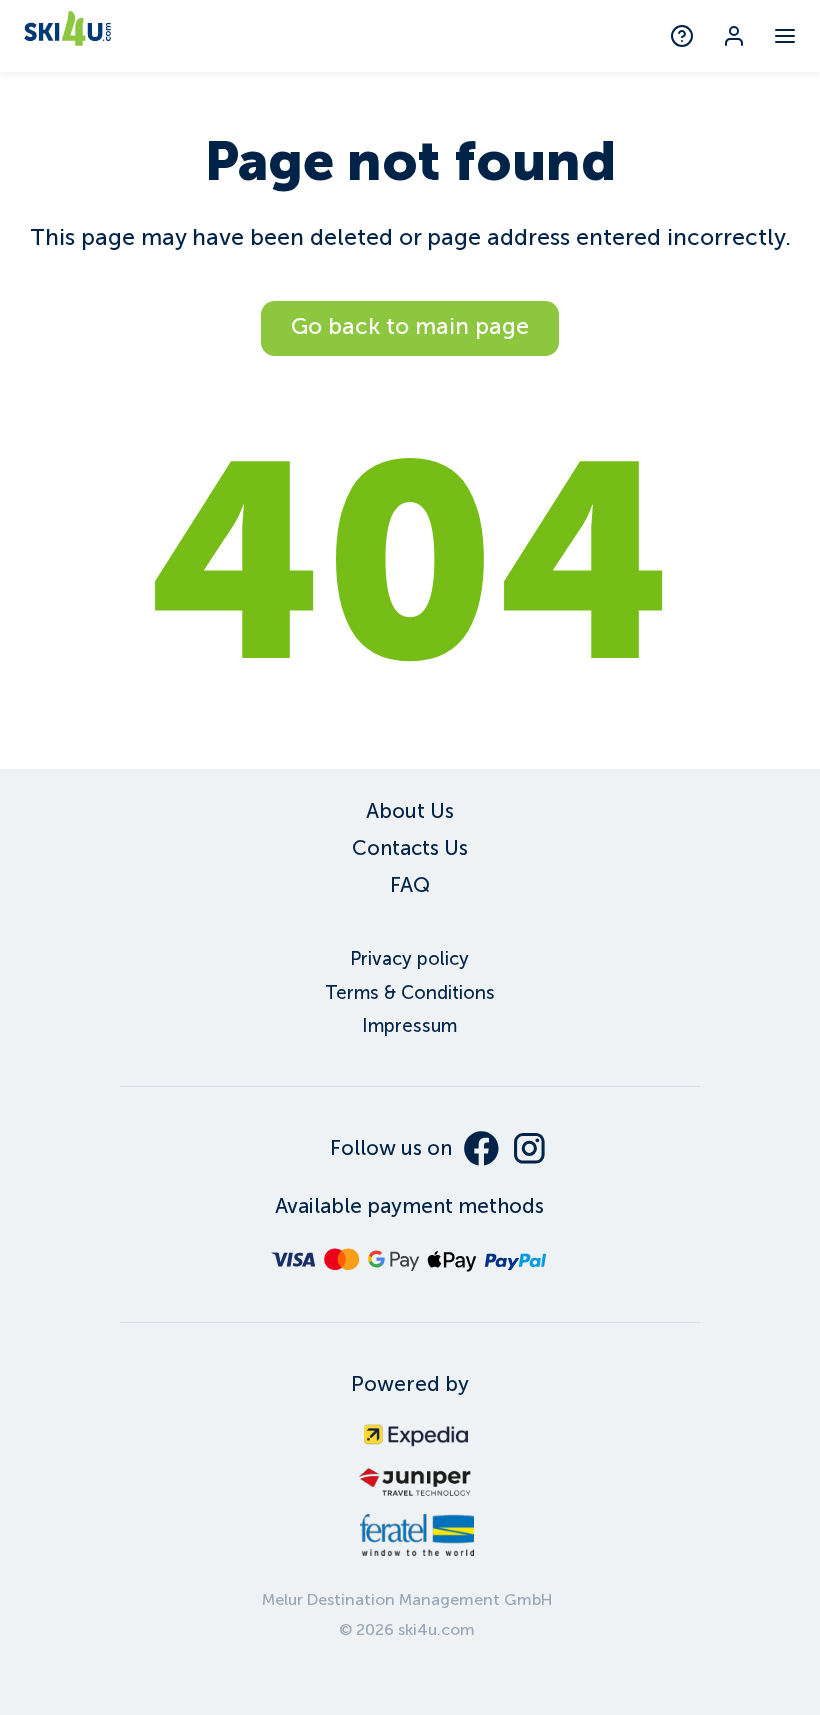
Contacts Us (410, 848)
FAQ (410, 885)
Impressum (409, 1026)
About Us (410, 811)
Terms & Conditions (410, 993)
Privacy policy (409, 959)
